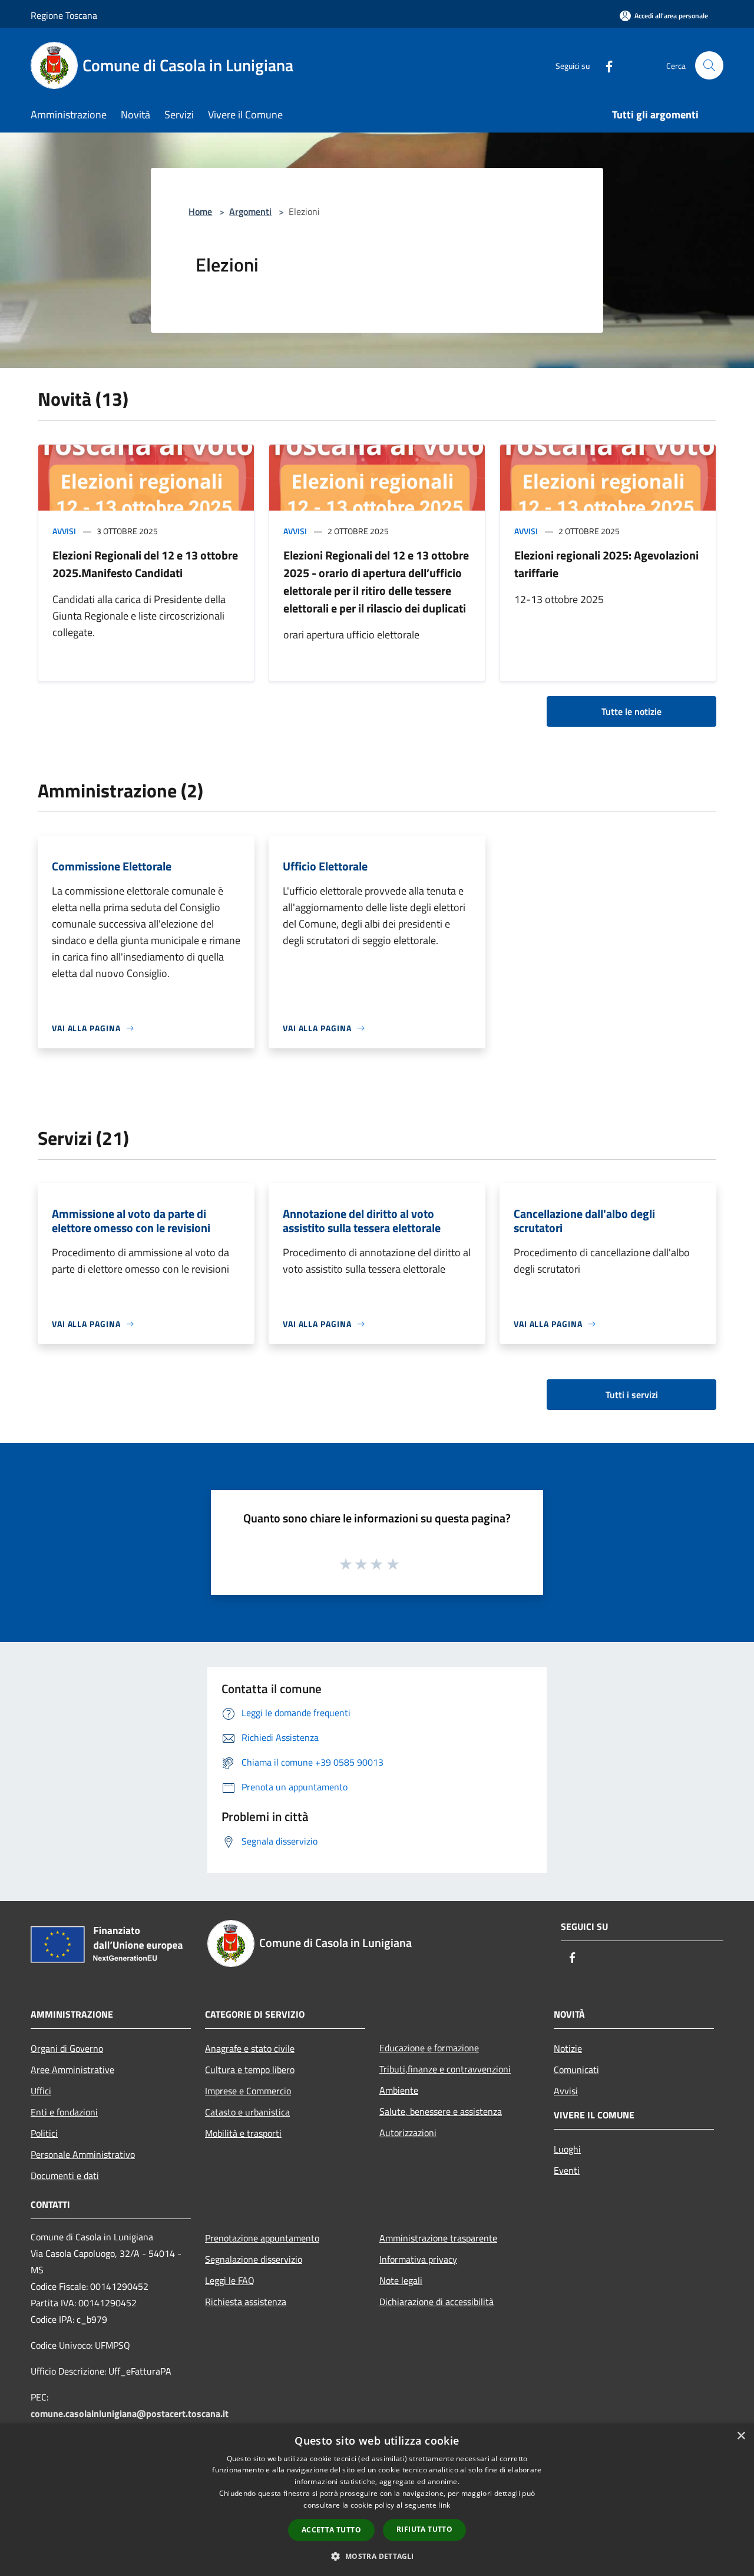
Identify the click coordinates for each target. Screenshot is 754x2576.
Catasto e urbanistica (247, 2112)
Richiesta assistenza (246, 2302)
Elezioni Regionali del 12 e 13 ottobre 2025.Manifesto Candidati (145, 564)
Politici (44, 2133)
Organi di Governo (67, 2048)
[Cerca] (709, 65)
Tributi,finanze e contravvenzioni (445, 2069)
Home (200, 211)
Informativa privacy (418, 2259)
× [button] (741, 2436)
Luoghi (567, 2149)
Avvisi (64, 531)
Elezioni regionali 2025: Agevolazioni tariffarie (606, 564)
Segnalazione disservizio (254, 2259)
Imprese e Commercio (248, 2091)
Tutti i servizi (632, 1395)
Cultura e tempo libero (250, 2070)
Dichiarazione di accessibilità (436, 2302)
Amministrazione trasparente (438, 2238)
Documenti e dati (65, 2176)
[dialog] (377, 2500)
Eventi (567, 2170)
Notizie (568, 2048)
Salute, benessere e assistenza (441, 2111)
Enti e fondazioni (64, 2112)
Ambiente (399, 2090)
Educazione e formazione (429, 2048)
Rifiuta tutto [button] (424, 2529)
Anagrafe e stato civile (250, 2048)
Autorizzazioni (408, 2133)
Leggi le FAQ (230, 2280)
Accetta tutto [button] (331, 2530)
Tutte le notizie (631, 711)
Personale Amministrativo (83, 2154)
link (444, 2505)
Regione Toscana (64, 15)
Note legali (401, 2280)
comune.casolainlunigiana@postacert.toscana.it (130, 2413)
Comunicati (576, 2070)
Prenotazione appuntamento (262, 2238)
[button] (377, 2556)
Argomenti (250, 211)
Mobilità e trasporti (243, 2133)
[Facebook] (604, 65)
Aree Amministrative (72, 2070)
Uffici (41, 2091)
